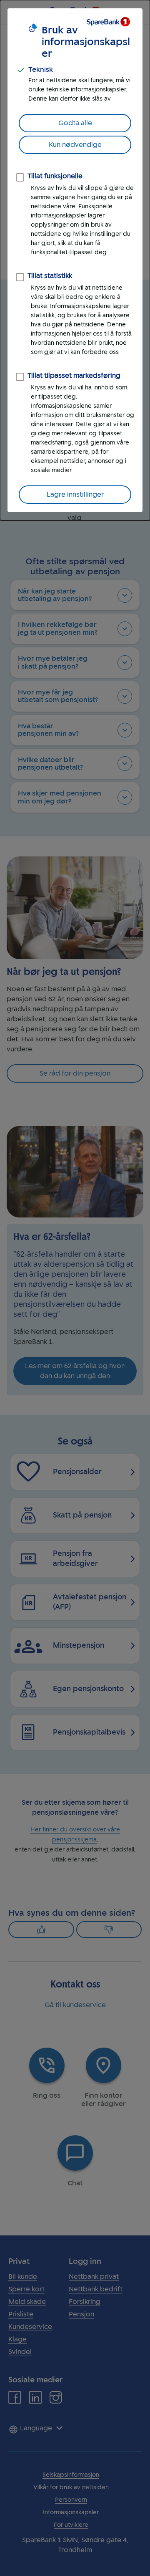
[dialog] (75, 260)
